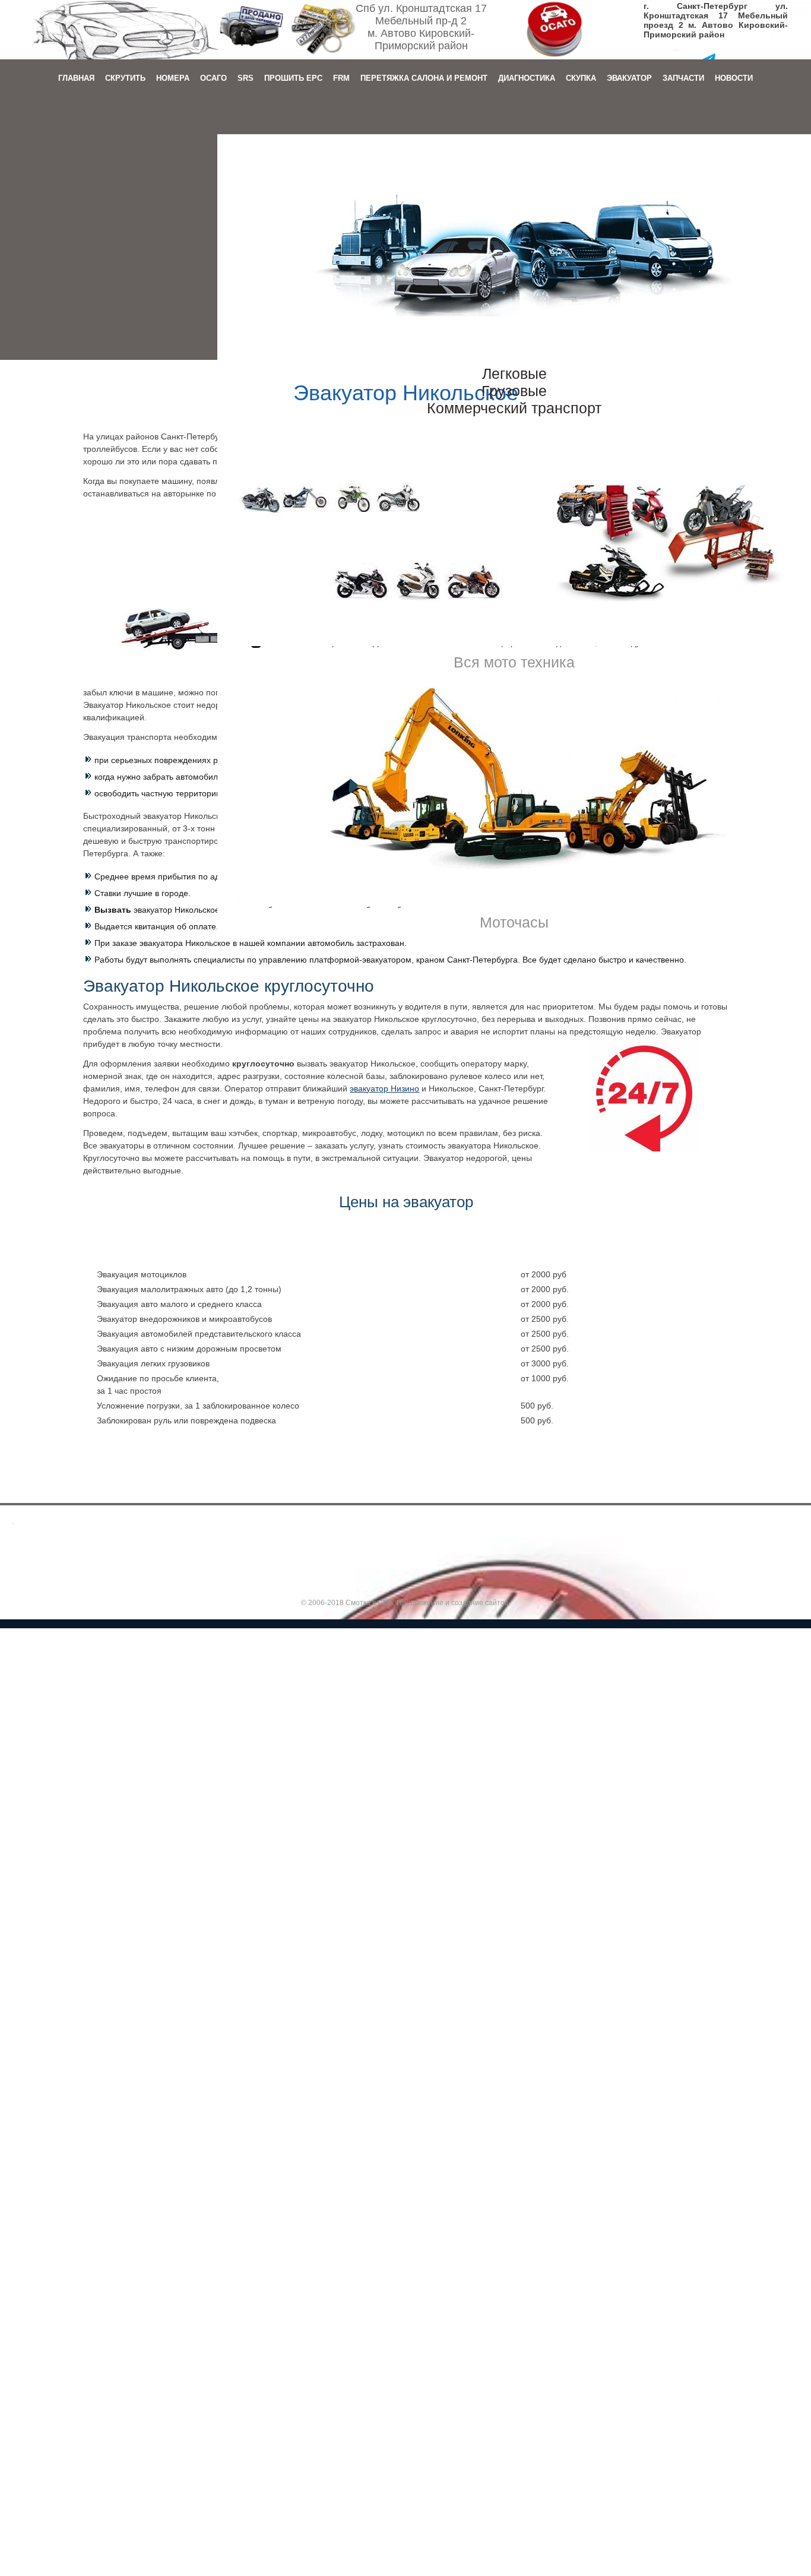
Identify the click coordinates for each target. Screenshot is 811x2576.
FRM (341, 78)
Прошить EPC (293, 78)
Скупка (581, 78)
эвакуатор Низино (384, 1088)
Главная (76, 78)
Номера (173, 78)
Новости (734, 78)
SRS (245, 78)
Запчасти (683, 78)
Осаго (213, 78)
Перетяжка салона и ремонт (424, 78)
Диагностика (527, 78)
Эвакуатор (629, 78)
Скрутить (125, 78)
